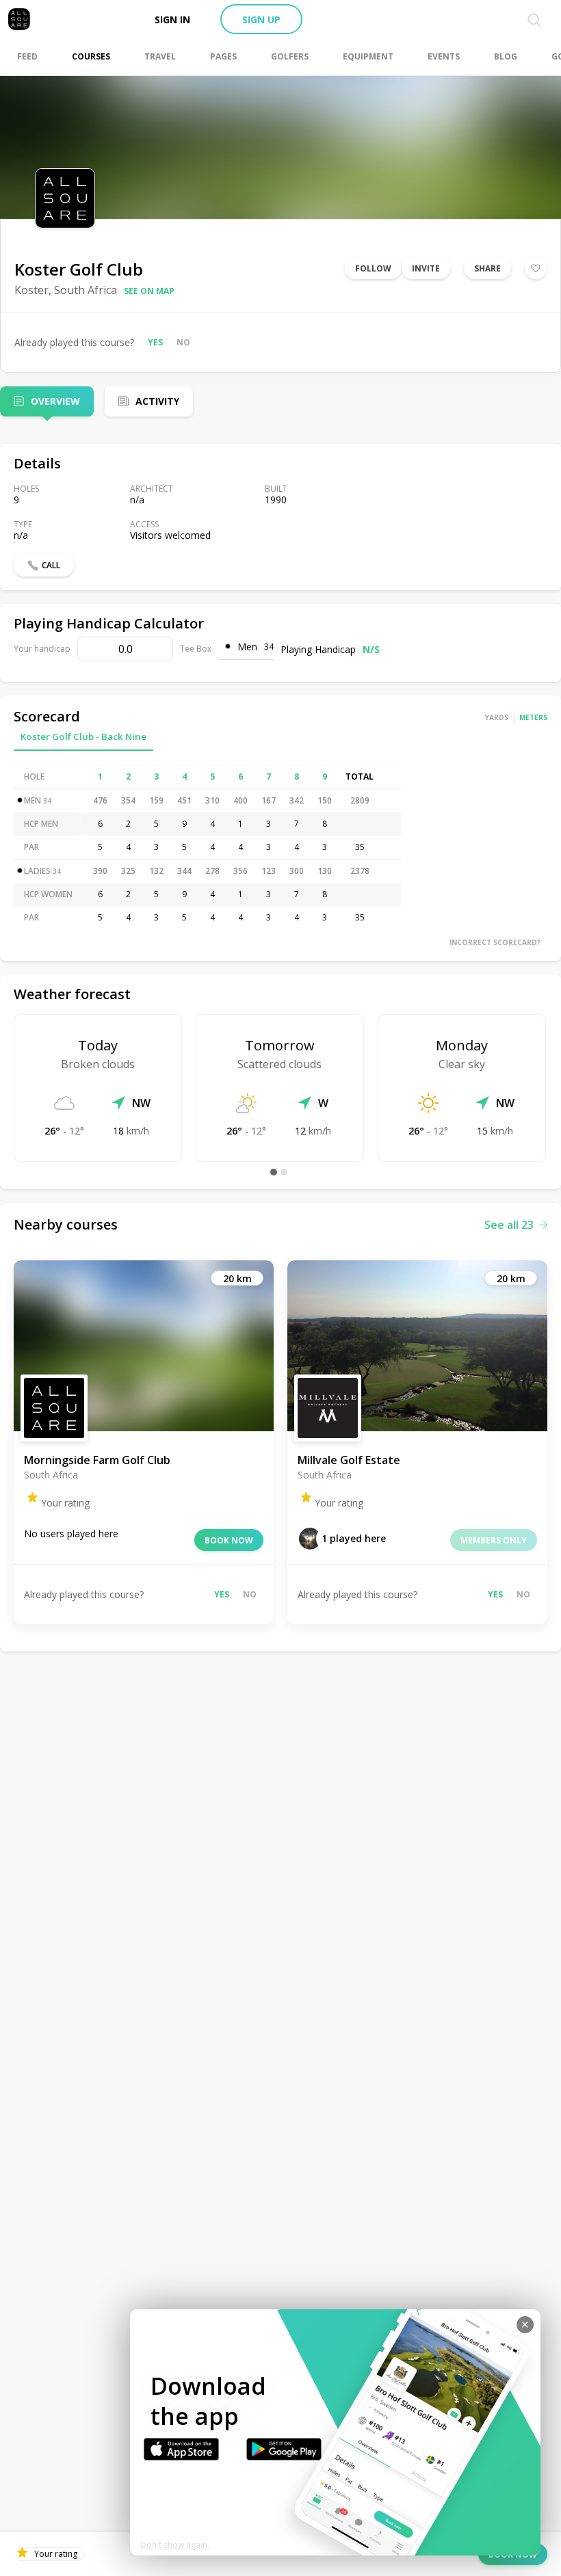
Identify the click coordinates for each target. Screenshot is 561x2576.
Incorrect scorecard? (495, 942)
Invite (426, 268)
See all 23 (509, 1225)
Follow (373, 268)
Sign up (261, 19)
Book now (229, 1540)
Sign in (172, 19)
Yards (497, 717)
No (183, 342)
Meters (533, 717)
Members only (494, 1540)
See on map (149, 291)
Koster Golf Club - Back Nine (83, 736)
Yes (155, 342)
